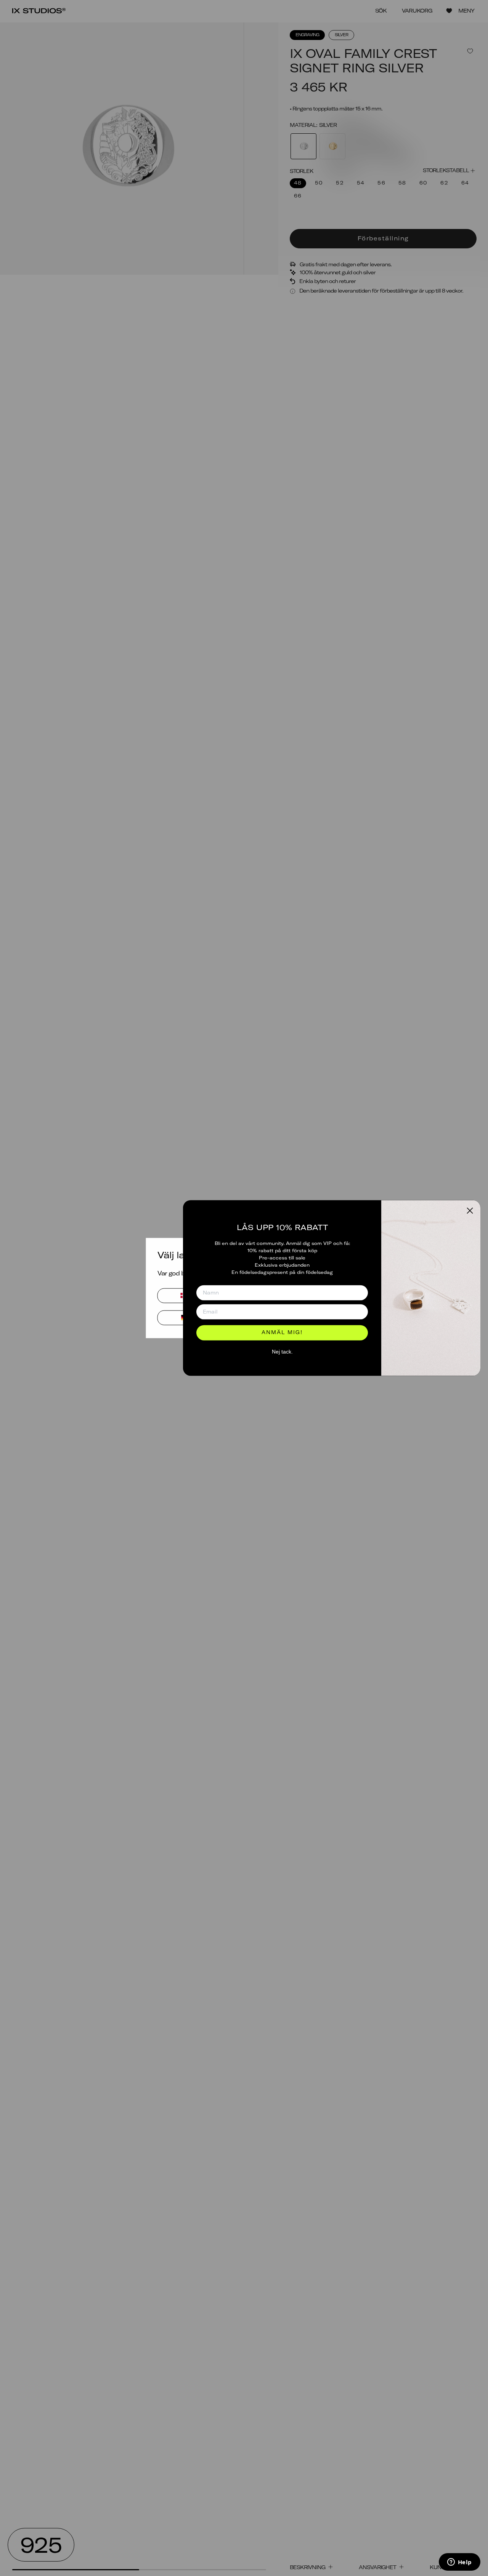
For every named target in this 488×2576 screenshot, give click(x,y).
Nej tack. (282, 1352)
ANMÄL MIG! (282, 1333)
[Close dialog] (470, 1210)
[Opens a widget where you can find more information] (459, 2563)
